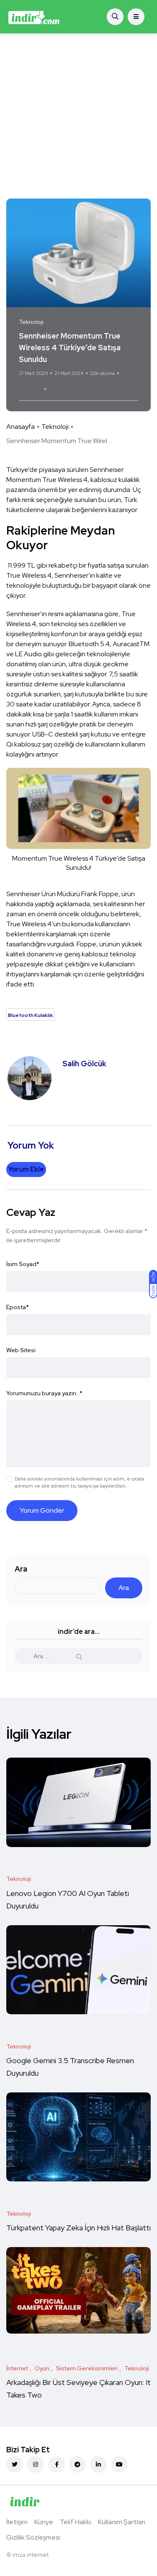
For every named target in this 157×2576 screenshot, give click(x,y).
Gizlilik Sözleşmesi (33, 2537)
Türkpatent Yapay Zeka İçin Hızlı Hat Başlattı (78, 2228)
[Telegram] (77, 2464)
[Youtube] (119, 2464)
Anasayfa (21, 427)
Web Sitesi (21, 1350)
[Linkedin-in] (98, 2464)
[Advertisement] (78, 116)
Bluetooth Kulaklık (77, 389)
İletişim (17, 2522)
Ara (21, 1569)
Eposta (18, 1307)
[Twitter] (15, 2464)
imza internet (31, 2555)
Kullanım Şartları (122, 2522)
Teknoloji (55, 427)
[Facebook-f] (57, 2464)
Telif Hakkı (76, 2522)
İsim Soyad (23, 1264)
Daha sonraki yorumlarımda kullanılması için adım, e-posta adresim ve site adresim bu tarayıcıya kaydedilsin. (79, 1482)
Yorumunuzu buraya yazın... (44, 1393)
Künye (44, 2522)
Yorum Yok (30, 389)
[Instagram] (36, 2464)
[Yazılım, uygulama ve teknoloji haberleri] (34, 17)
